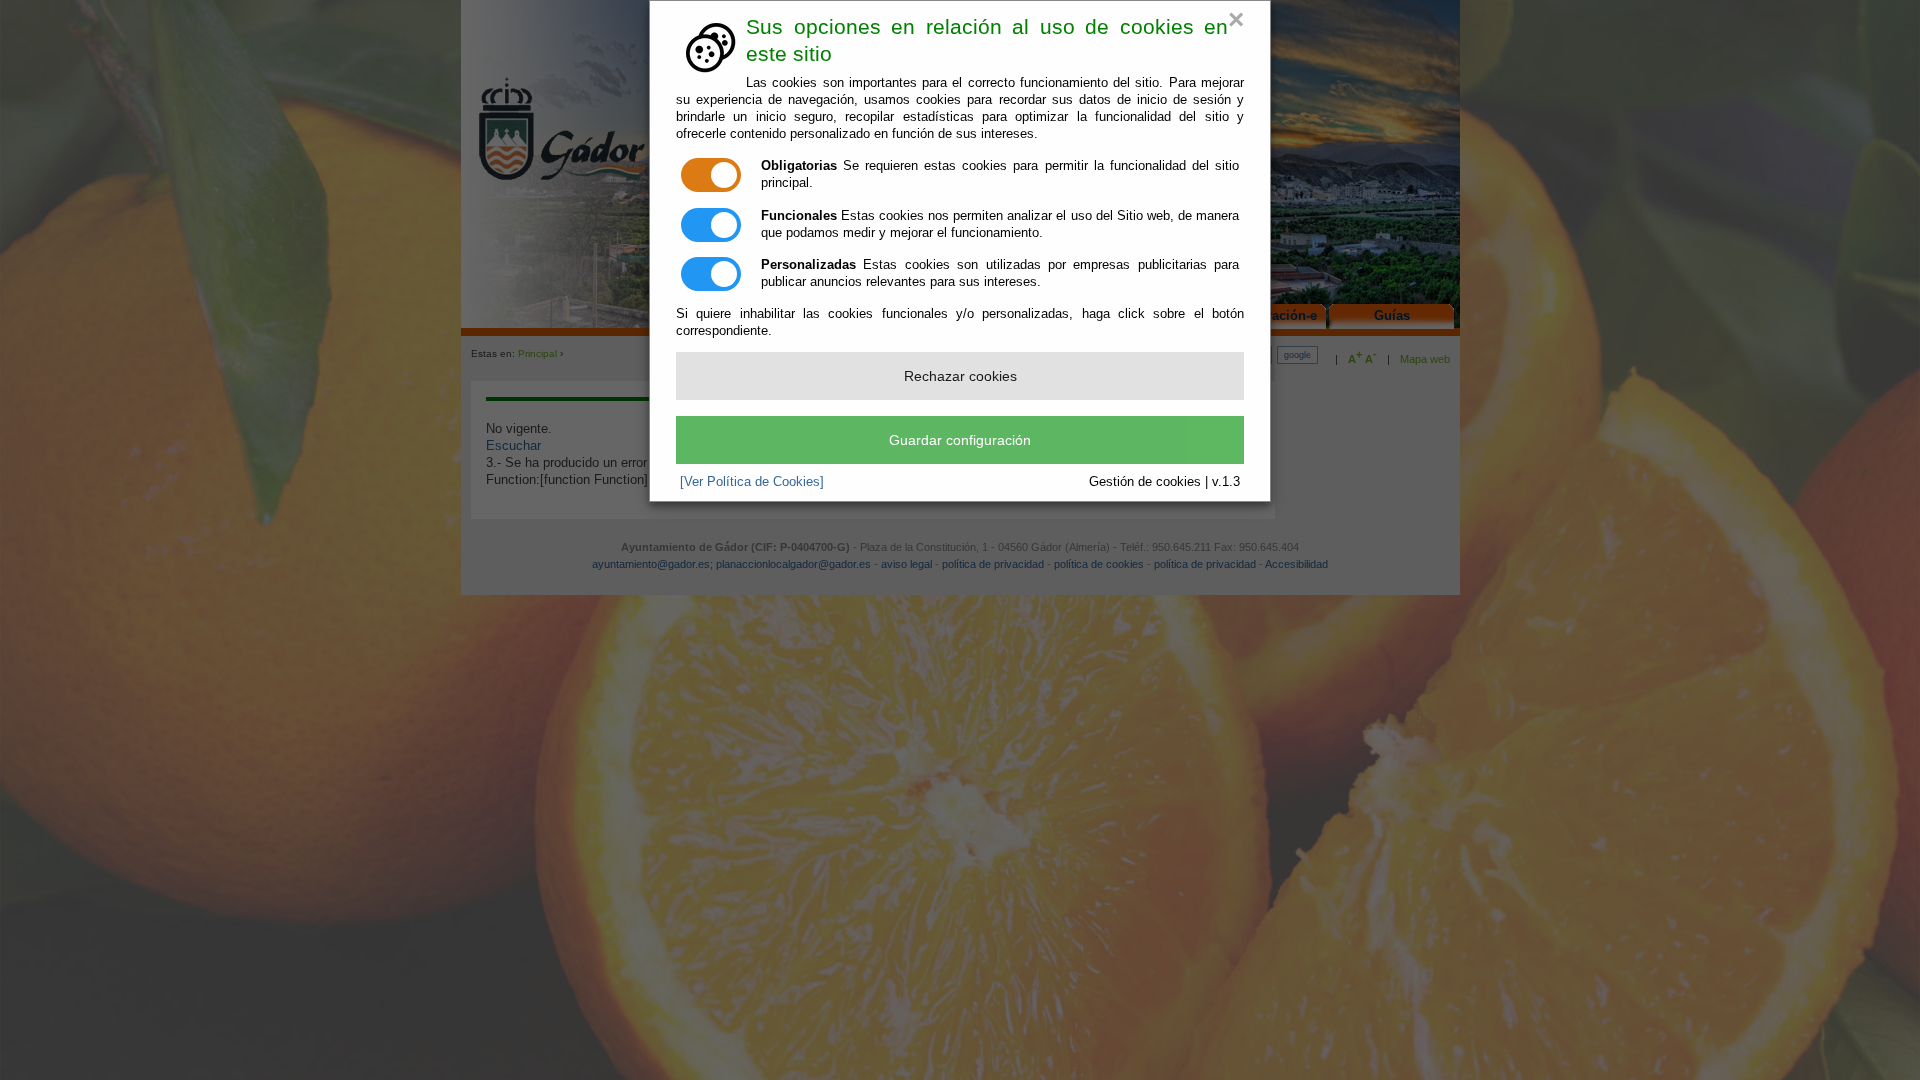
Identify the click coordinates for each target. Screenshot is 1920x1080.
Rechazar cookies (960, 376)
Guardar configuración (960, 440)
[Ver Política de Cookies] (752, 481)
